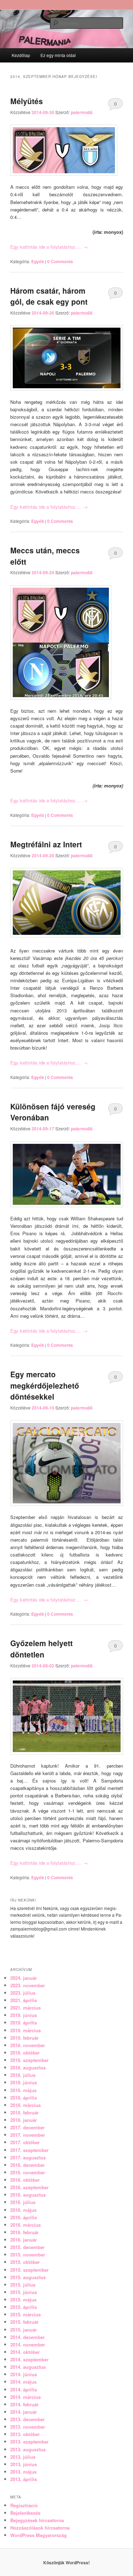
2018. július (23, 2075)
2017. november (28, 2135)
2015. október (25, 2262)
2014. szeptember (29, 2359)
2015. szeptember (29, 2270)
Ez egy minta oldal (58, 55)
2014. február (24, 2404)
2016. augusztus (28, 2195)
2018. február (24, 2112)
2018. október (25, 2053)
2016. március (26, 2225)
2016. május (23, 2210)
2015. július (23, 2285)
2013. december (27, 2419)
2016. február (24, 2232)
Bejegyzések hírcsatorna (37, 2520)
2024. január (24, 1978)
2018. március (26, 2105)
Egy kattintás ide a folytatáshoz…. (49, 247)
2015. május (23, 2300)
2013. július (23, 2457)
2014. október (25, 2352)
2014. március (26, 2397)
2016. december (27, 2165)
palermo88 (82, 112)
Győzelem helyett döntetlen (41, 1649)
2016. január (24, 2240)
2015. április (24, 2307)
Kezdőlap (21, 55)
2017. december (27, 2127)
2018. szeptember (29, 2060)
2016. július (23, 2202)
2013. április (24, 2479)
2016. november (28, 2172)
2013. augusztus (28, 2449)
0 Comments (115, 105)
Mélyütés (27, 101)
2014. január (24, 2412)
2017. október (25, 2142)
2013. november (28, 2427)
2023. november (28, 1985)
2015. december (27, 2247)
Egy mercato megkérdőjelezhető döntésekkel (45, 1385)
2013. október (25, 2434)
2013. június (24, 2464)
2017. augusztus (28, 2157)
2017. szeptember (29, 2150)
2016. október (25, 2180)
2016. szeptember (29, 2187)
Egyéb (38, 261)
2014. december (27, 2337)
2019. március (26, 2030)
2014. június (24, 2374)
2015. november (28, 2255)
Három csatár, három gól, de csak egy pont (49, 296)
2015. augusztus (28, 2277)
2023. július (23, 1993)
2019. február (24, 2038)
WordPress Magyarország (38, 2535)
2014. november (28, 2345)
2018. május (23, 2090)
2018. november (28, 2045)
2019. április (24, 2023)
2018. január (24, 2120)
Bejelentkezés (25, 2513)
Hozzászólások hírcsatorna (40, 2528)
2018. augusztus (28, 2067)
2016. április (24, 2217)
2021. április (24, 2000)
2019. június (24, 2015)
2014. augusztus (28, 2367)
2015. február (24, 2322)
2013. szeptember (29, 2442)
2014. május (23, 2382)
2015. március (26, 2314)
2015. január (24, 2330)
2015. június (24, 2292)
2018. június (24, 2082)
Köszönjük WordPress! (66, 2563)
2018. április (24, 2098)
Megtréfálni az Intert (46, 844)
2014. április (24, 2389)
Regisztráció (24, 2505)
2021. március (26, 2008)
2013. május (23, 2472)
